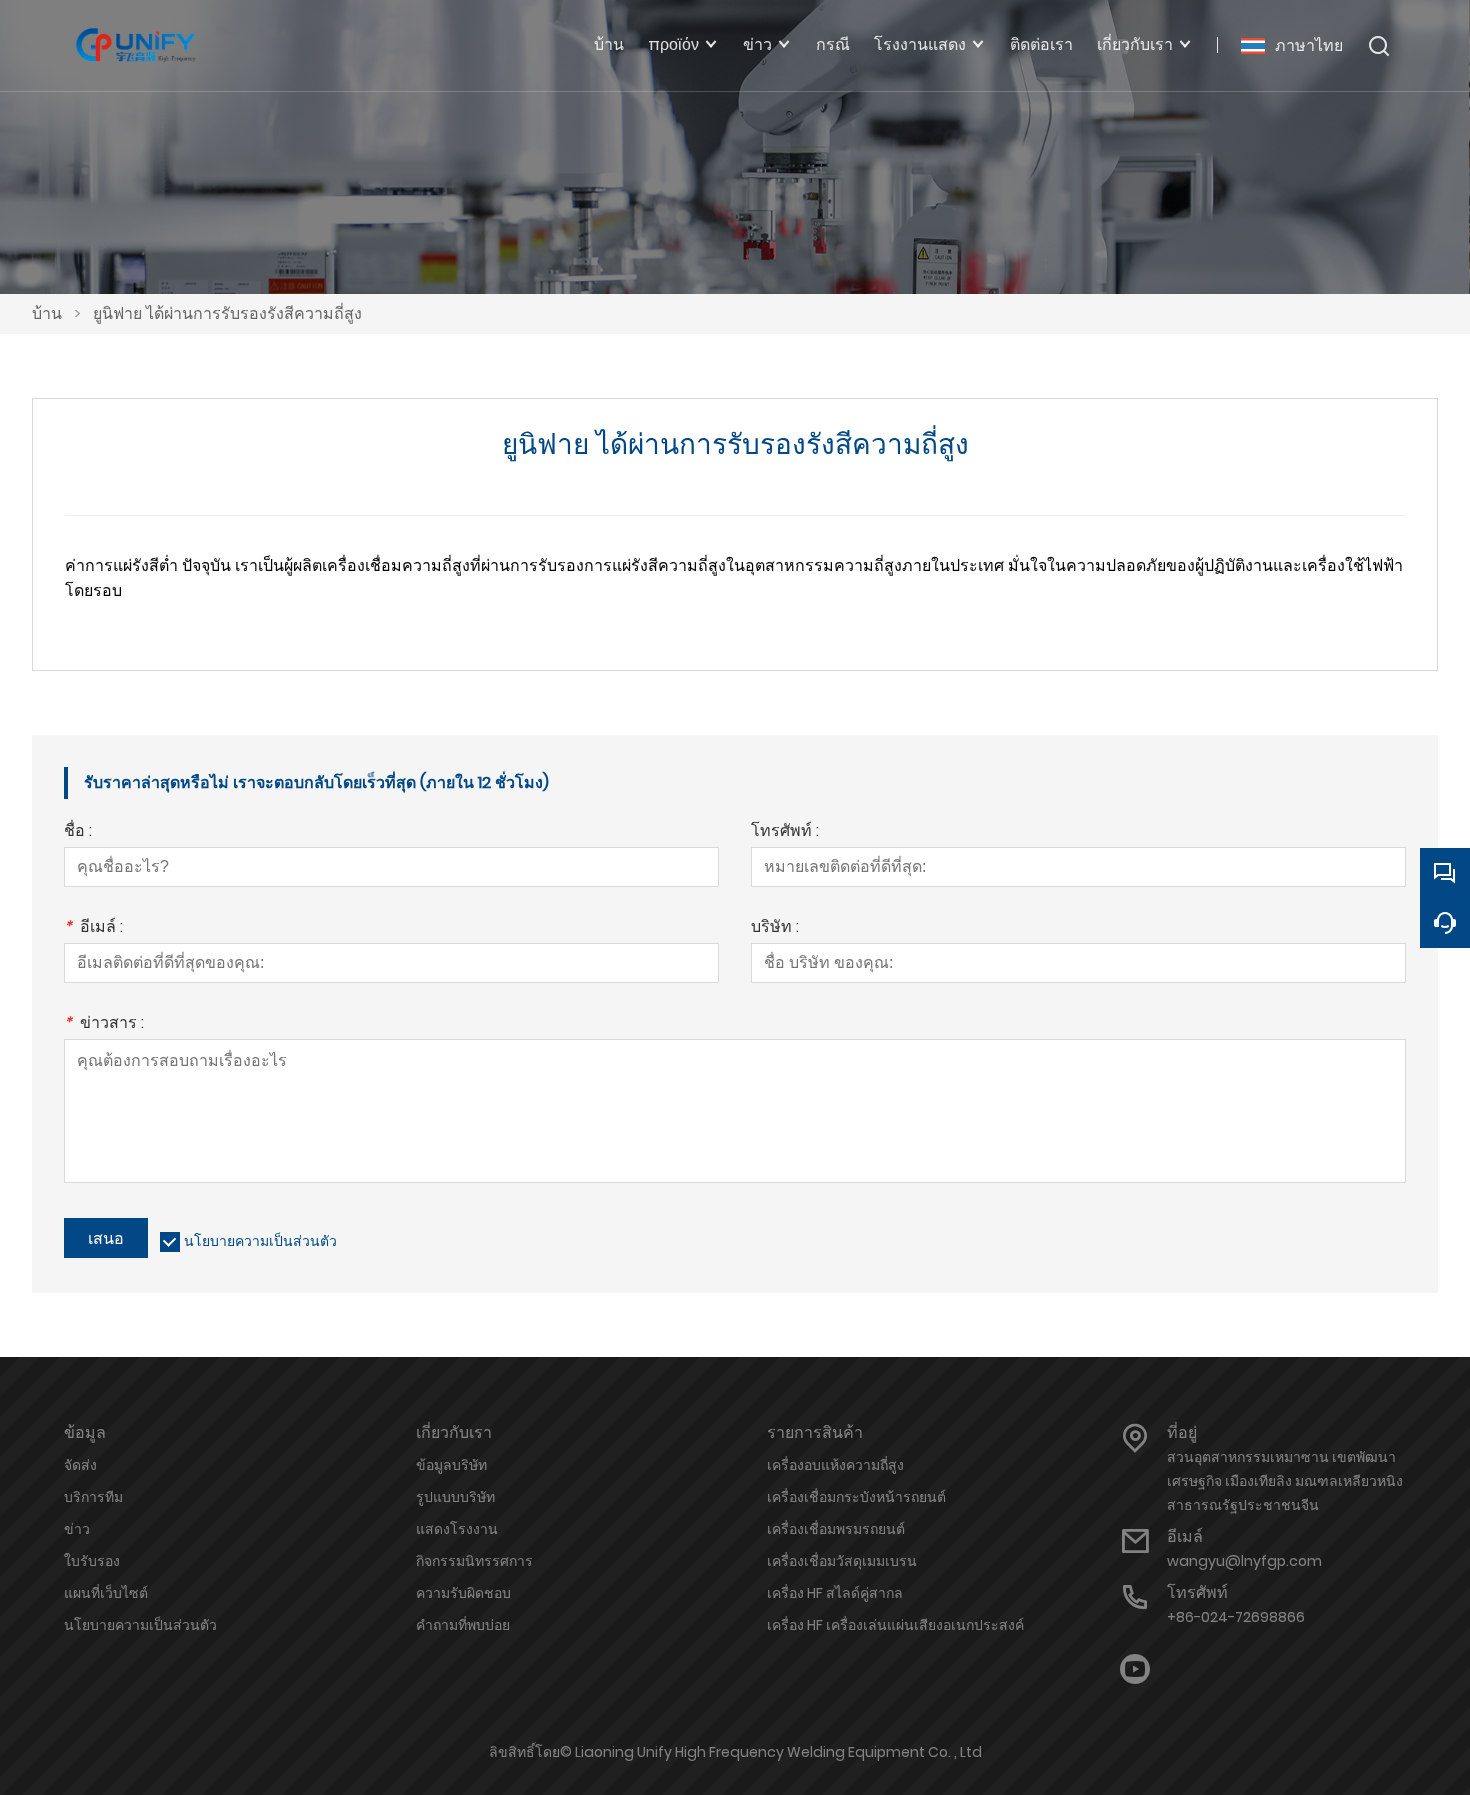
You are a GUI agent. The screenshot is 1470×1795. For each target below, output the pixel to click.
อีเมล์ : (93, 928)
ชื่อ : (78, 832)
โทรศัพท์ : (785, 832)
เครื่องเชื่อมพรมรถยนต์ (836, 1529)
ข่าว (77, 1529)
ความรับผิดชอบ (463, 1593)
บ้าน (47, 313)
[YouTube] (1135, 1669)
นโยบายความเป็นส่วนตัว (260, 1241)
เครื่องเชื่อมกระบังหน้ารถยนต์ (856, 1497)
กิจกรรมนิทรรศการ (474, 1561)
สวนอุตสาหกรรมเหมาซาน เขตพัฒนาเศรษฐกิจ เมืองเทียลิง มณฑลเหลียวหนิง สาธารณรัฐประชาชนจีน (1285, 1481)
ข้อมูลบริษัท (451, 1465)
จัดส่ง (80, 1465)
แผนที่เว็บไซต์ (106, 1593)
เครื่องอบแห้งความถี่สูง (835, 1465)
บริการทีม (93, 1497)
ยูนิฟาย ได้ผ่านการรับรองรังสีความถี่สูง (227, 313)
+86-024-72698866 (1236, 1617)
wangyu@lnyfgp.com (1244, 1561)
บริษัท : (775, 928)
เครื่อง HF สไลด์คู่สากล (835, 1593)
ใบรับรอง (92, 1561)
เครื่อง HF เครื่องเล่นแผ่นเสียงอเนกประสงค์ (895, 1625)
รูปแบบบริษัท (455, 1497)
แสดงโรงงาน (457, 1529)
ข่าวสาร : (104, 1024)
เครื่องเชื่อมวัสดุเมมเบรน (842, 1561)
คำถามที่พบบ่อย (463, 1625)
